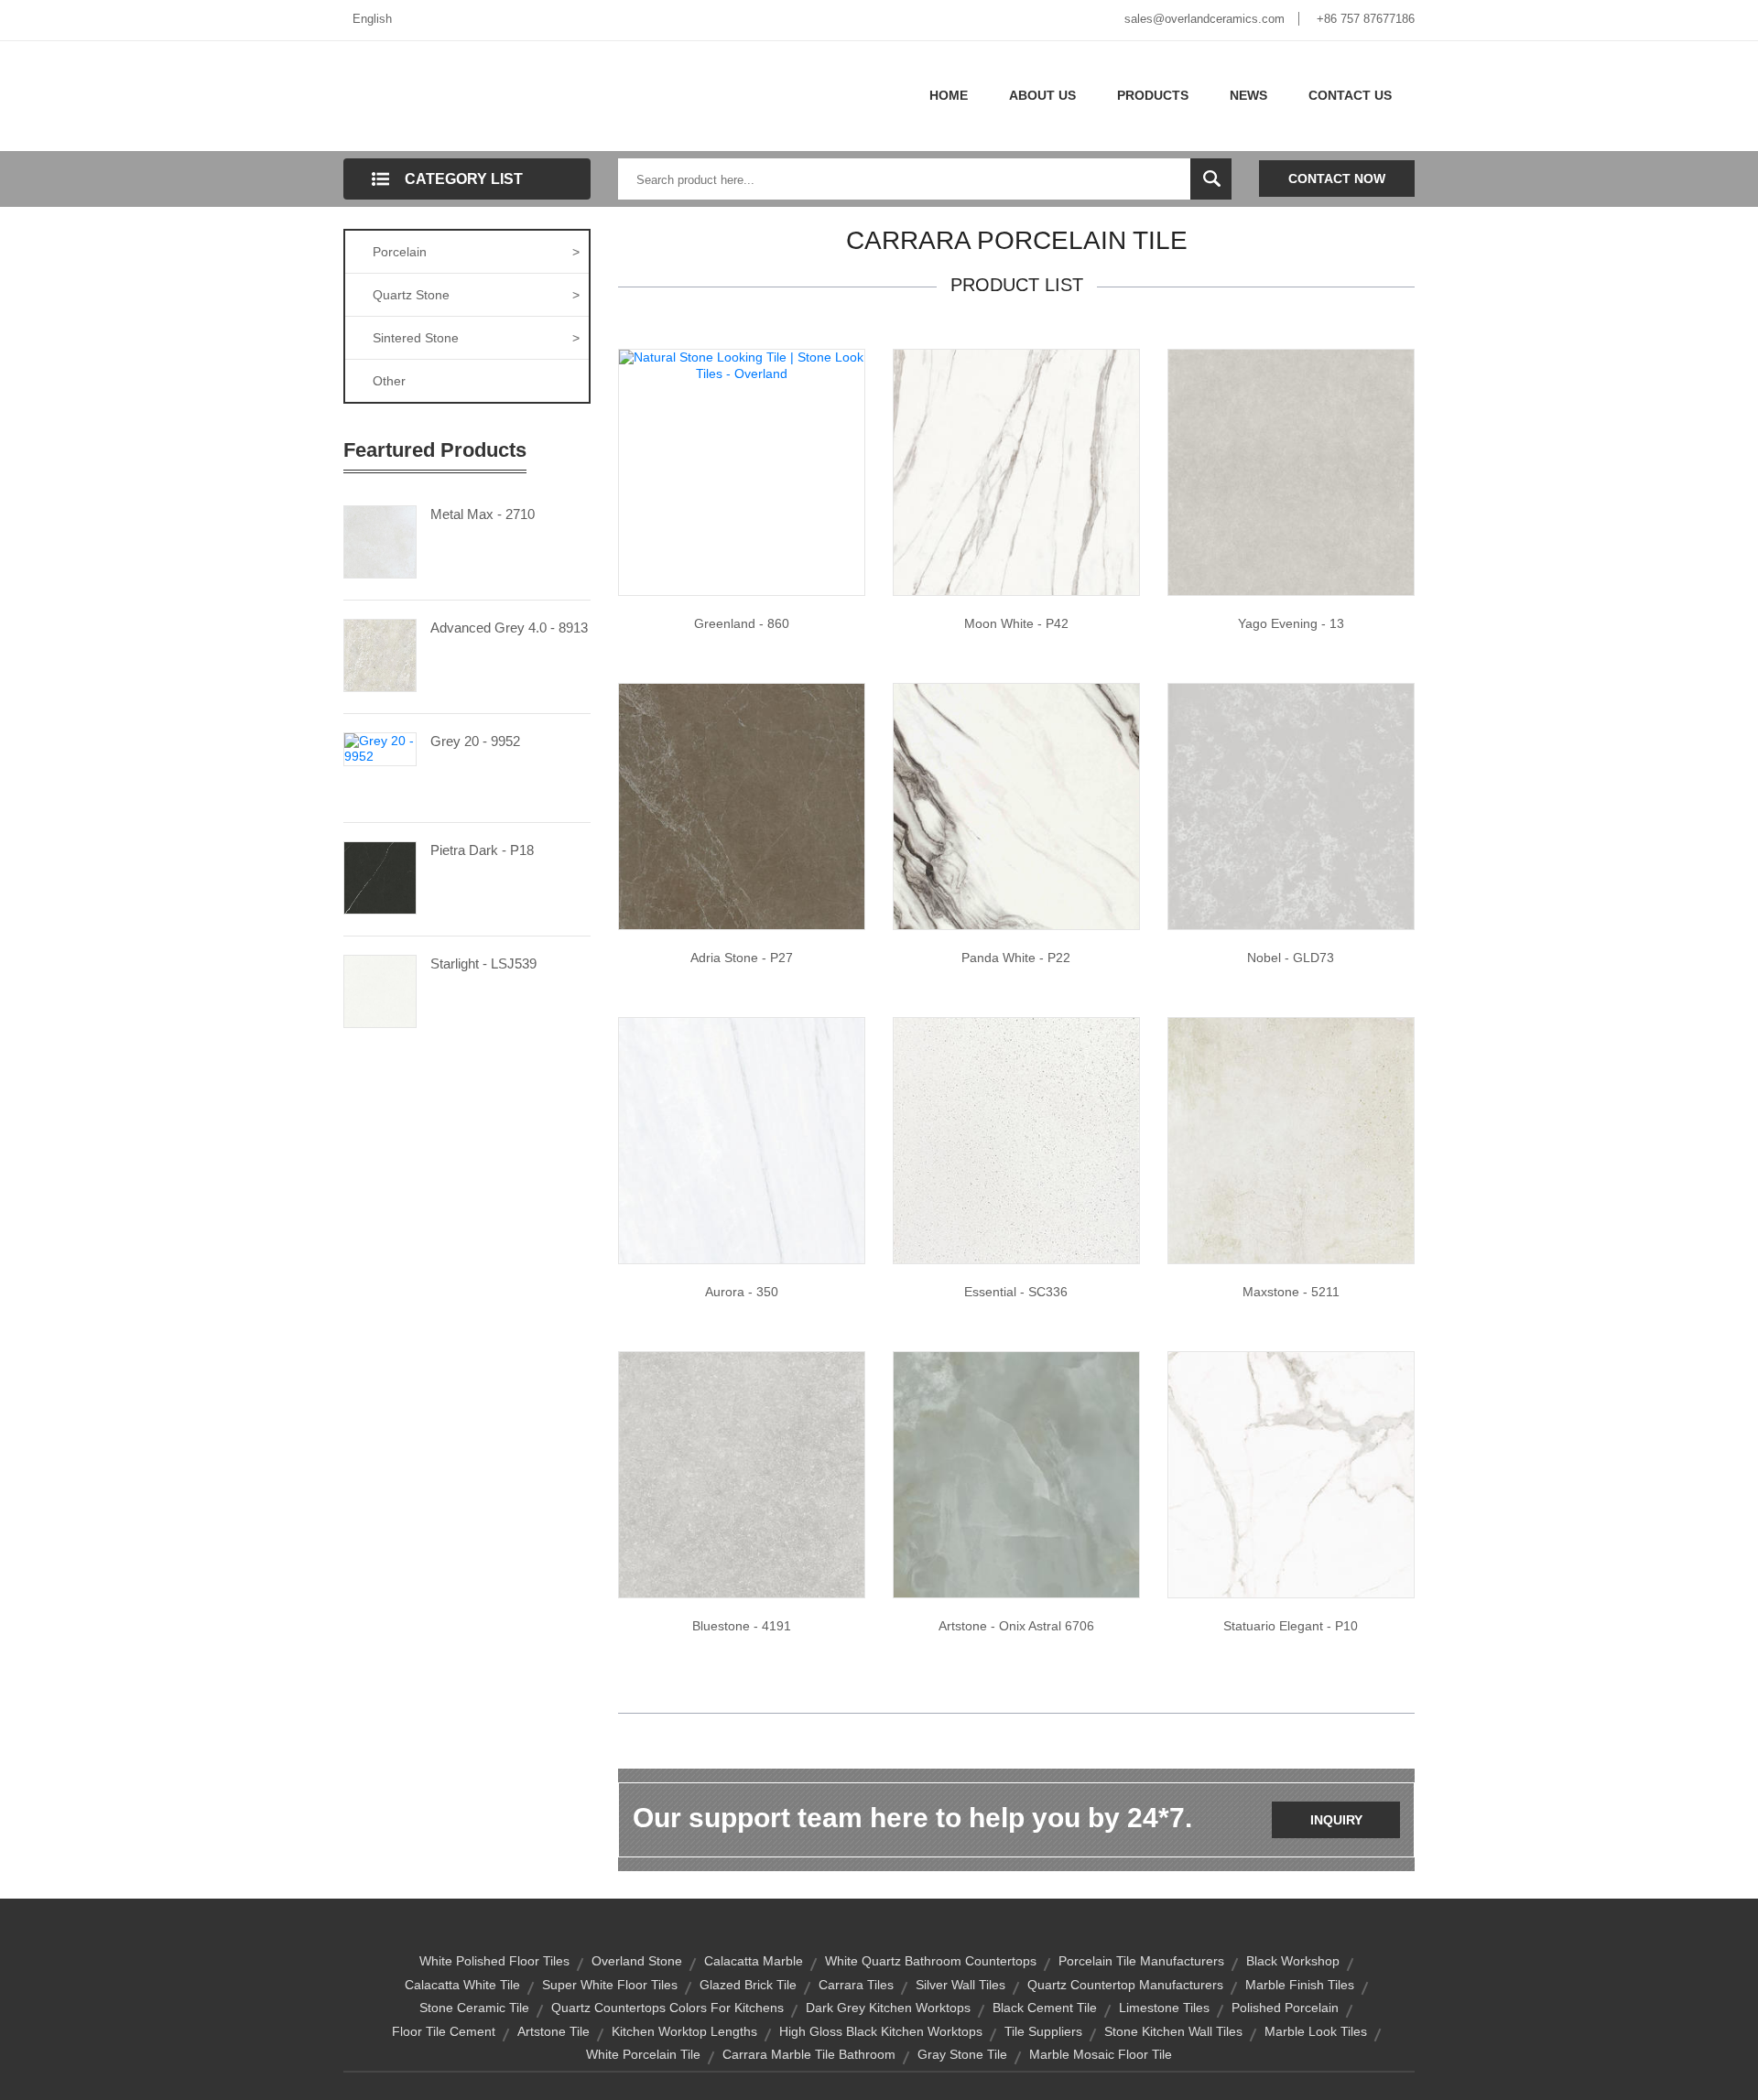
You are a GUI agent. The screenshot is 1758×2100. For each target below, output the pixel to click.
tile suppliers (1043, 2031)
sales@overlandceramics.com (1205, 19)
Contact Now (1337, 179)
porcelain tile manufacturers (1141, 1961)
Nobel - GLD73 (1291, 958)
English (372, 19)
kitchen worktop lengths (684, 2031)
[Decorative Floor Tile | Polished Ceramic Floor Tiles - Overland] (1016, 1474)
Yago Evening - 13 (1291, 623)
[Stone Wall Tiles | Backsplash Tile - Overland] (742, 806)
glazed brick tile (748, 1985)
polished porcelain (1285, 2008)
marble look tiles (1316, 2031)
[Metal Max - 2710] (380, 540)
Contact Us (1350, 95)
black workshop (1293, 1961)
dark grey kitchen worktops (888, 2008)
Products (1153, 95)
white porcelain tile (643, 2054)
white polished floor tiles (494, 1961)
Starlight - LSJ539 (483, 963)
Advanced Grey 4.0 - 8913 (509, 628)
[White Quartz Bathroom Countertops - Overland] (1016, 1140)
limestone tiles (1164, 2008)
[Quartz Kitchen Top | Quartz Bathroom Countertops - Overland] (1291, 806)
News (1248, 95)
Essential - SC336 (1016, 1292)
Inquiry (1336, 1820)
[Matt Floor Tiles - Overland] (1016, 471)
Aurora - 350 (742, 1292)
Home (949, 95)
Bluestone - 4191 (742, 1626)
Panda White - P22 (1016, 958)
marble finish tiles (1300, 1985)
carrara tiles (856, 1985)
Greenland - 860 (742, 623)
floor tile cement (444, 2031)
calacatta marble (754, 1961)
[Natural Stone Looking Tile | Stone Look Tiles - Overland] (742, 364)
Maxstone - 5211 (1291, 1292)
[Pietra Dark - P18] (380, 876)
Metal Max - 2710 (483, 514)
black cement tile (1045, 2008)
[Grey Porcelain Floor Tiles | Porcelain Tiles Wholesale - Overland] (742, 1474)
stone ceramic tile (474, 2008)
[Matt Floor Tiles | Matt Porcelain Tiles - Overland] (1291, 1140)
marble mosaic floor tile (1101, 2054)
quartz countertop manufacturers (1125, 1985)
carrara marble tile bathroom (809, 2054)
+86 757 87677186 (1366, 19)
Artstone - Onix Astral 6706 (1016, 1626)
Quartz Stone (476, 295)
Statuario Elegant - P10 (1291, 1626)
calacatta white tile (462, 1985)
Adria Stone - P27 (742, 958)
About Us (1042, 95)
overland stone (637, 1961)
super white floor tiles (610, 1985)
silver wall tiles (960, 1985)
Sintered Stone (476, 338)
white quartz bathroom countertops (931, 1961)
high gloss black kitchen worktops (881, 2031)
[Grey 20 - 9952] (380, 748)
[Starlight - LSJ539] (380, 990)
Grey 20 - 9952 (475, 741)
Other (389, 381)
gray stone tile (962, 2054)
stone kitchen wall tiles (1173, 2031)
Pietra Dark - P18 (482, 850)
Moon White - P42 (1016, 623)
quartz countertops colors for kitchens (667, 2008)
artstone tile (553, 2031)
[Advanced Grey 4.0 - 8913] (380, 654)
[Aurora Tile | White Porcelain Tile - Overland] (742, 1140)
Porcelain (476, 252)
